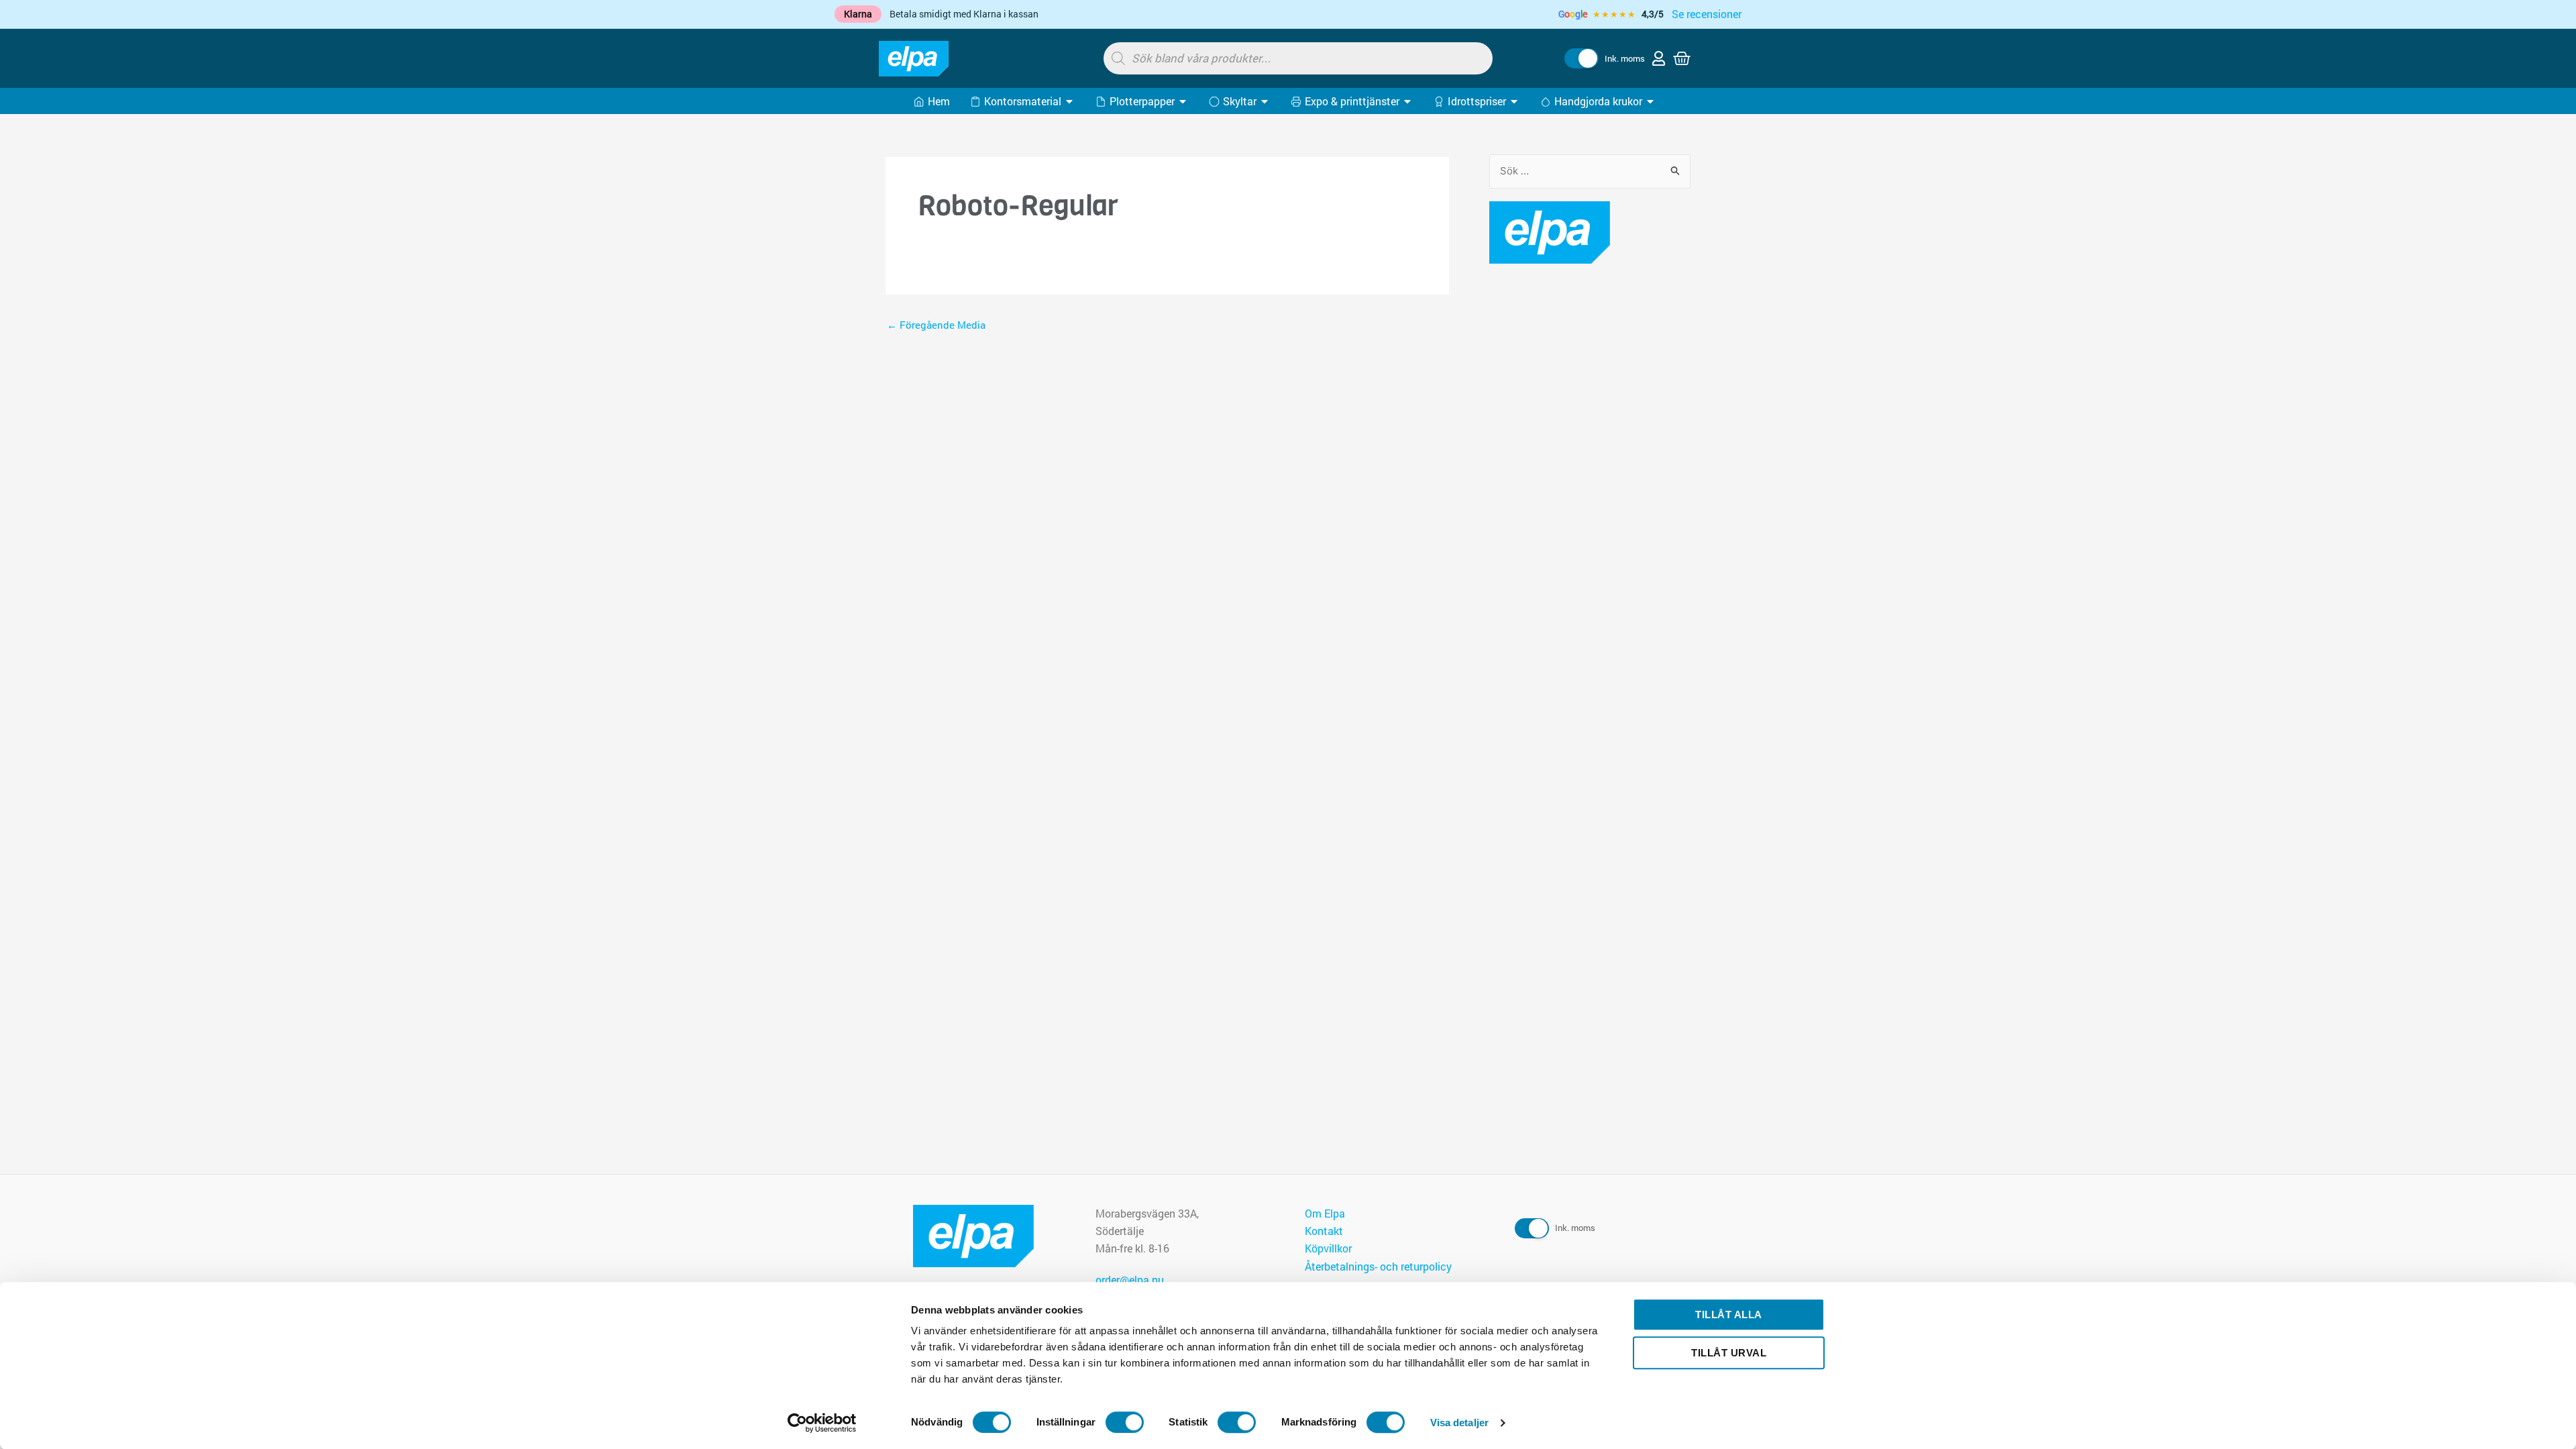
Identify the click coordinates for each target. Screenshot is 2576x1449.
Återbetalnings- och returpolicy (1378, 1266)
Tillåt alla (1729, 1314)
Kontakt (1324, 1231)
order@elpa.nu (1130, 1280)
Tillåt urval (1729, 1353)
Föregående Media (936, 325)
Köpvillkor (1328, 1248)
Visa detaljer (1459, 1423)
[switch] (1125, 1422)
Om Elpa (1325, 1213)
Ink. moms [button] (1625, 58)
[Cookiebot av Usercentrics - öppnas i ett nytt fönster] (822, 1423)
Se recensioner (1707, 14)
